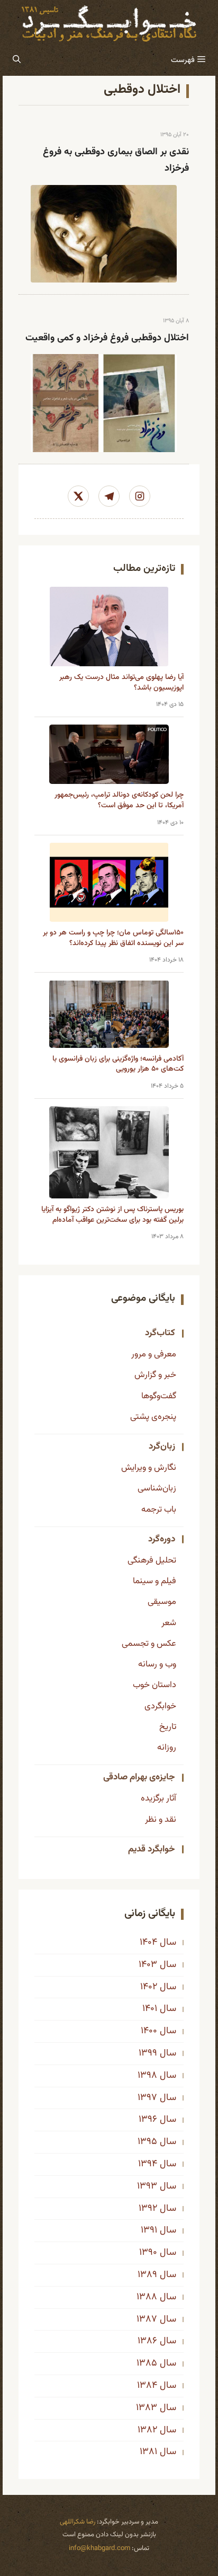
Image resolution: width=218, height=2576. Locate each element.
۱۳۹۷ (147, 2098)
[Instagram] (140, 496)
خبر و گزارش (155, 1375)
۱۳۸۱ (148, 2452)
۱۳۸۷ (147, 2319)
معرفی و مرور (154, 1354)
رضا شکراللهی (78, 2522)
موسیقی (162, 1602)
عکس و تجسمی (149, 1644)
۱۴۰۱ (150, 2009)
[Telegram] (109, 496)
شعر (169, 1623)
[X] (78, 496)
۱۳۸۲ (147, 2430)
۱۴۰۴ (148, 1943)
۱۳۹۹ (148, 2053)
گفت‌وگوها (159, 1396)
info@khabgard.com (99, 2548)
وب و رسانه (157, 1664)
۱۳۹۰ (148, 2253)
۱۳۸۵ (147, 2363)
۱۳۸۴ (147, 2386)
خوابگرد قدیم (152, 1849)
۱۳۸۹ (147, 2275)
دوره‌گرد (162, 1539)
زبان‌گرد (162, 1446)
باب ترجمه (159, 1510)
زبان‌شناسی (157, 1488)
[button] (17, 60)
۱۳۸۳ (147, 2408)
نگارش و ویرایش (149, 1468)
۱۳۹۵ (147, 2142)
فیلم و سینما (155, 1581)
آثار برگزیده (158, 1798)
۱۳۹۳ (147, 2186)
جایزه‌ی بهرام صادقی (139, 1777)
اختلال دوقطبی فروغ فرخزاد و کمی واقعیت (107, 338)
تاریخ (168, 1727)
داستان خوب (155, 1685)
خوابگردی (160, 1706)
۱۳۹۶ (148, 2120)
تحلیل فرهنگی (152, 1560)
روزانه (167, 1748)
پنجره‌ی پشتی (153, 1417)
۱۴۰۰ (149, 2031)
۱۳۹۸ (147, 2076)
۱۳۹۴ (148, 2164)
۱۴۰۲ (149, 1987)
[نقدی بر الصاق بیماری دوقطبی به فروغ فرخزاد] (104, 234)
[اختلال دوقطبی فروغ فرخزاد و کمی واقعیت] (104, 403)
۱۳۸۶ (147, 2341)
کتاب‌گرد (160, 1333)
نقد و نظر (161, 1820)
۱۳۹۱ (149, 2230)
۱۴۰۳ (148, 1965)
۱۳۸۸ (147, 2297)
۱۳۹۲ (148, 2209)
